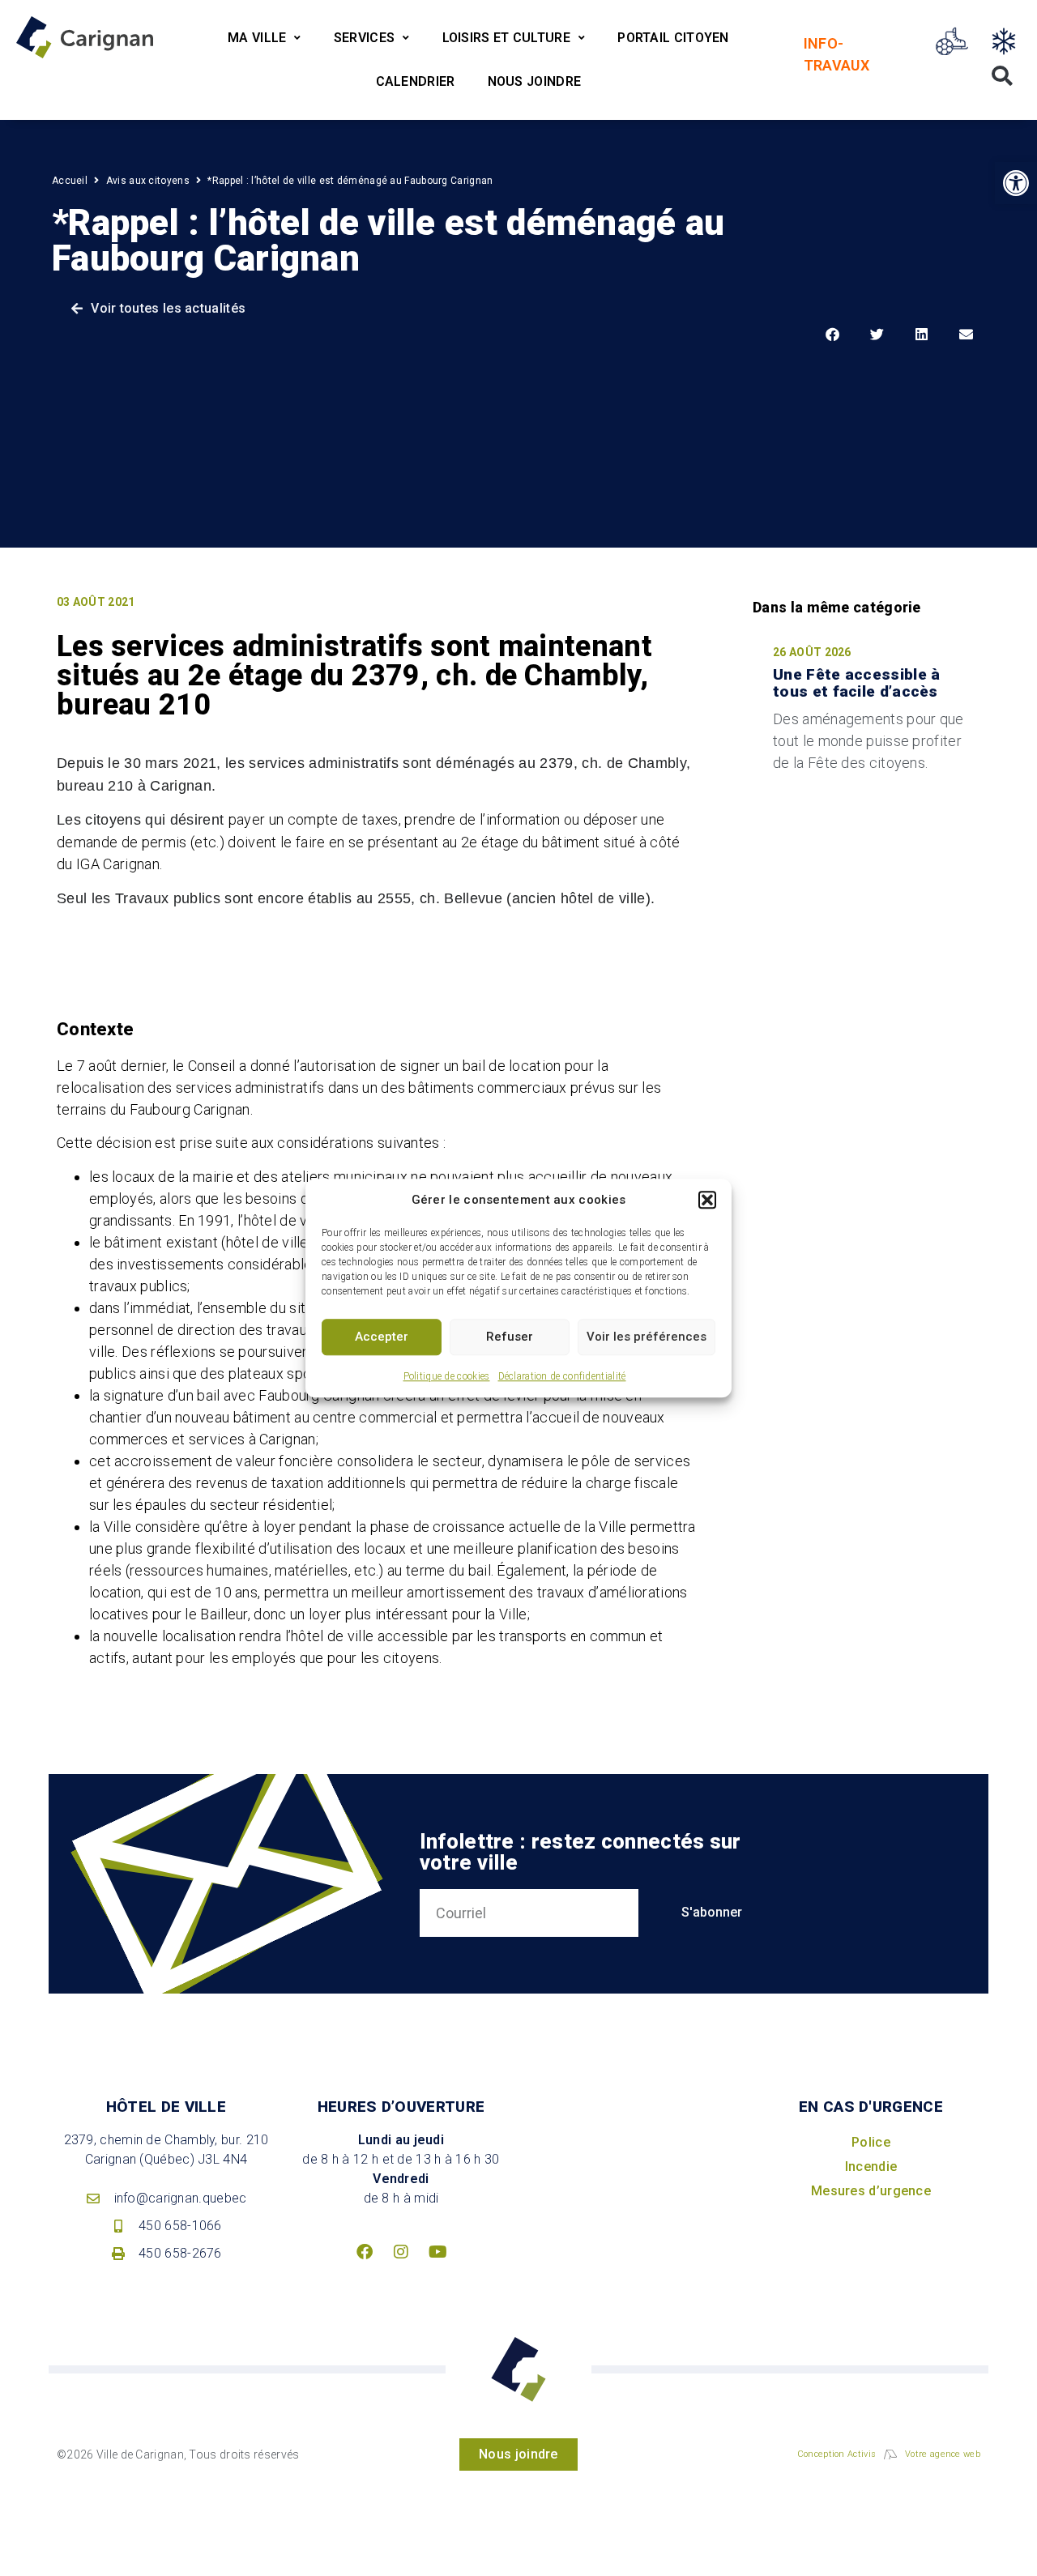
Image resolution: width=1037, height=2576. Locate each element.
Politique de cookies (447, 1376)
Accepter (382, 1337)
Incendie (871, 2167)
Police (871, 2142)
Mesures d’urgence (871, 2191)
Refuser (510, 1337)
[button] (707, 1201)
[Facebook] (365, 2252)
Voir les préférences (647, 1337)
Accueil (70, 181)
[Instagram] (401, 2252)
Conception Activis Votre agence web (889, 2454)
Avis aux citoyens (148, 181)
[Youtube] (437, 2252)
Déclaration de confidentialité (562, 1376)
